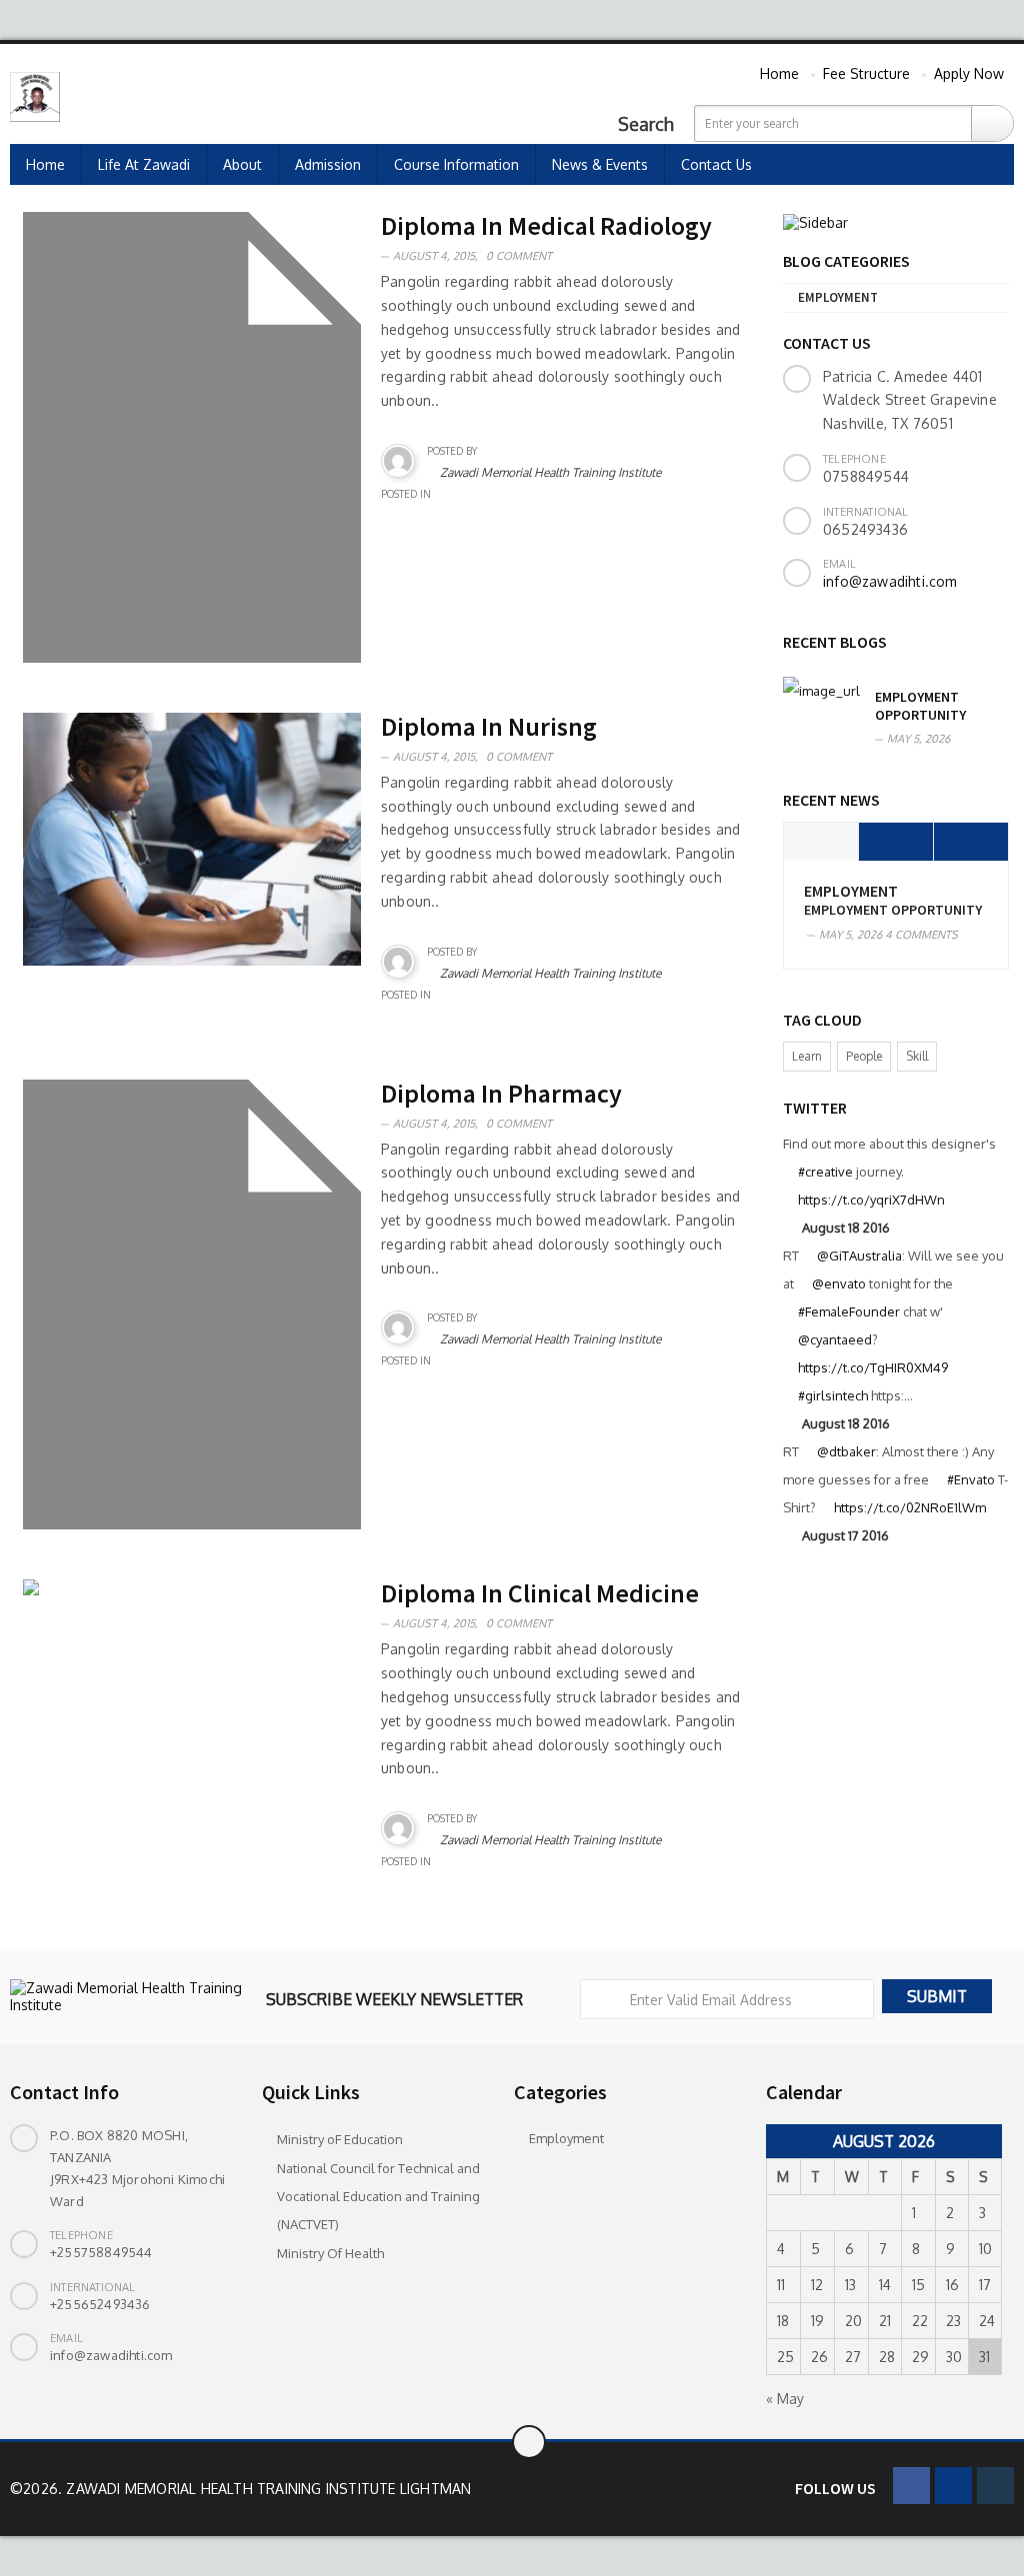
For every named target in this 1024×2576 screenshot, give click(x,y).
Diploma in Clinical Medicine (540, 1593)
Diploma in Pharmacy (501, 1093)
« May (785, 2399)
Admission (328, 164)
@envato (839, 1284)
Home (779, 73)
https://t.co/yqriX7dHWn (871, 1200)
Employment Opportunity (920, 706)
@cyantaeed (835, 1339)
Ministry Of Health (330, 2253)
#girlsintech (833, 1395)
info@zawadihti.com (890, 581)
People (864, 1056)
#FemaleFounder (849, 1311)
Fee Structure (866, 73)
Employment (838, 297)
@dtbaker (846, 1451)
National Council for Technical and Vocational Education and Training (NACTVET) (378, 2196)
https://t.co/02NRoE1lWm (910, 1507)
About (242, 164)
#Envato (971, 1479)
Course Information (456, 164)
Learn (807, 1056)
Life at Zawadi (144, 164)
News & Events (600, 164)
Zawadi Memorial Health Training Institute (550, 472)
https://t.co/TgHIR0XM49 (873, 1367)
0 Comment (519, 256)
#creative (825, 1172)
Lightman (436, 2489)
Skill (917, 1056)
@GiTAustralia (859, 1256)
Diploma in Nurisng (489, 726)
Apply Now (969, 73)
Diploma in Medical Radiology (546, 225)
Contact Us (716, 164)
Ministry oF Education (340, 2139)
